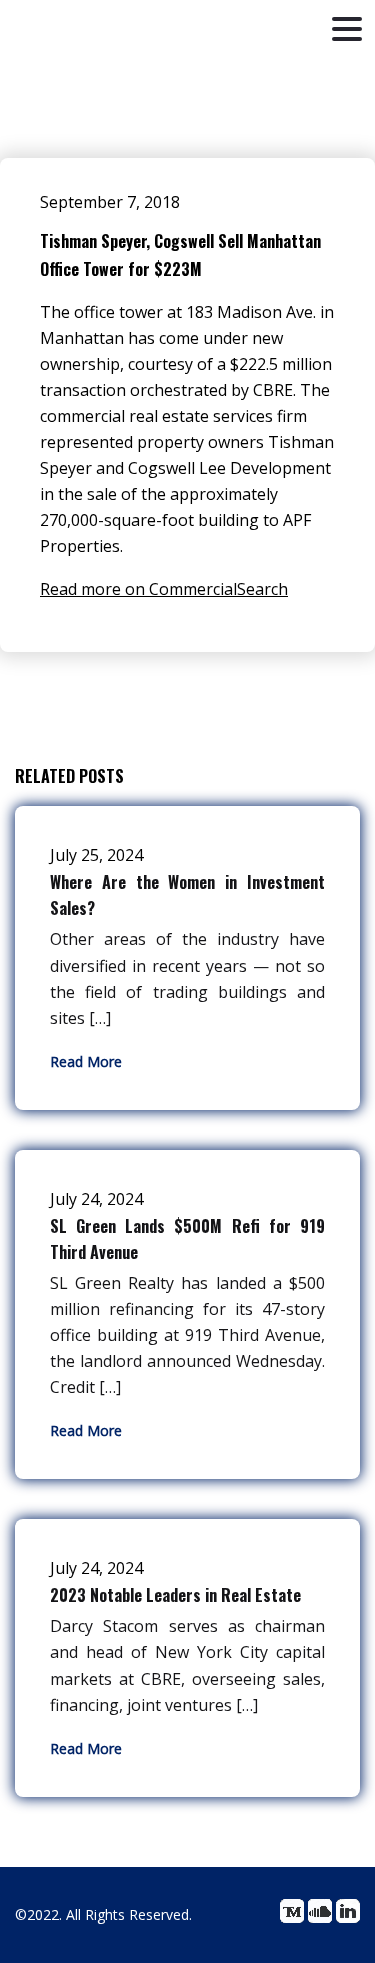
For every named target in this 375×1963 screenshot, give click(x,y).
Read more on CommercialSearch (164, 589)
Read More (86, 1061)
